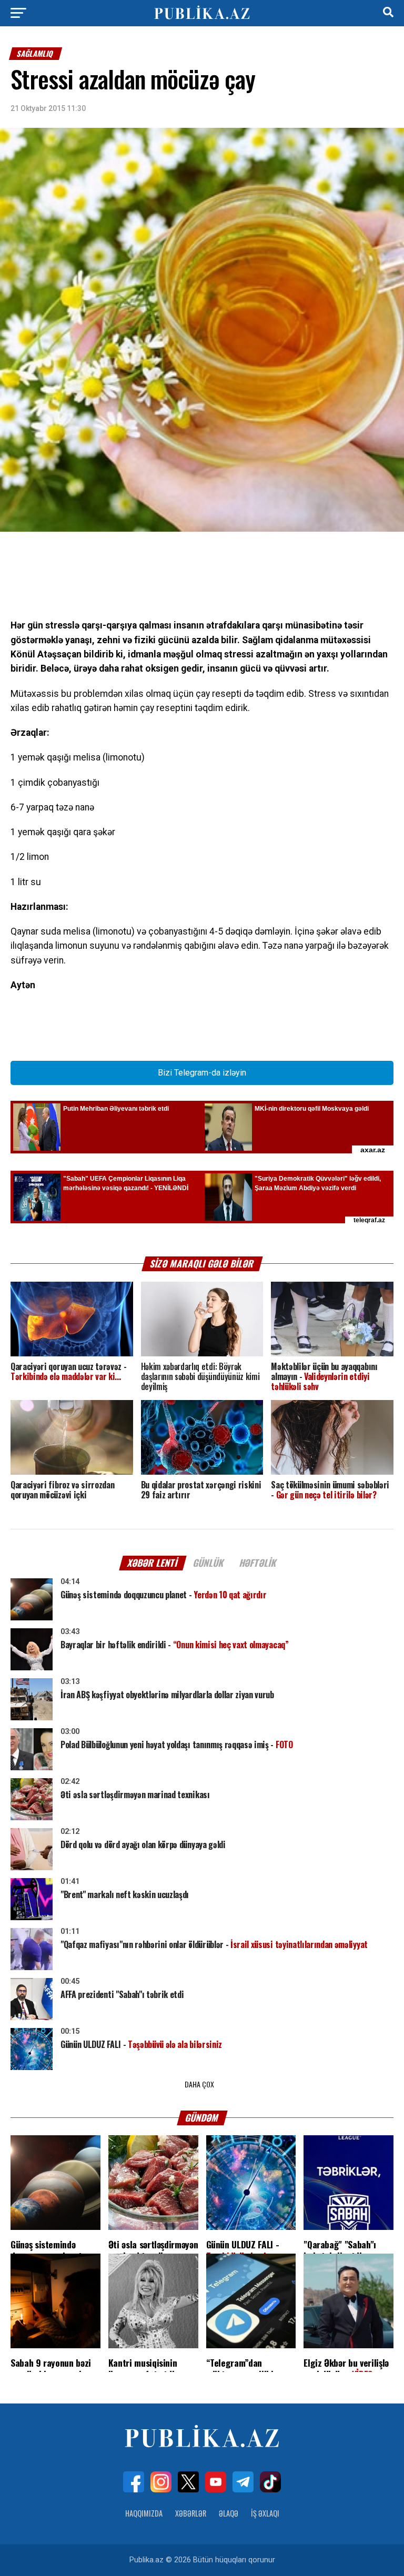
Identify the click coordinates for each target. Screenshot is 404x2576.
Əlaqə (229, 2513)
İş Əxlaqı (265, 2513)
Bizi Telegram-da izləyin (202, 1073)
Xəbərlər (191, 2513)
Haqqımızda (144, 2513)
